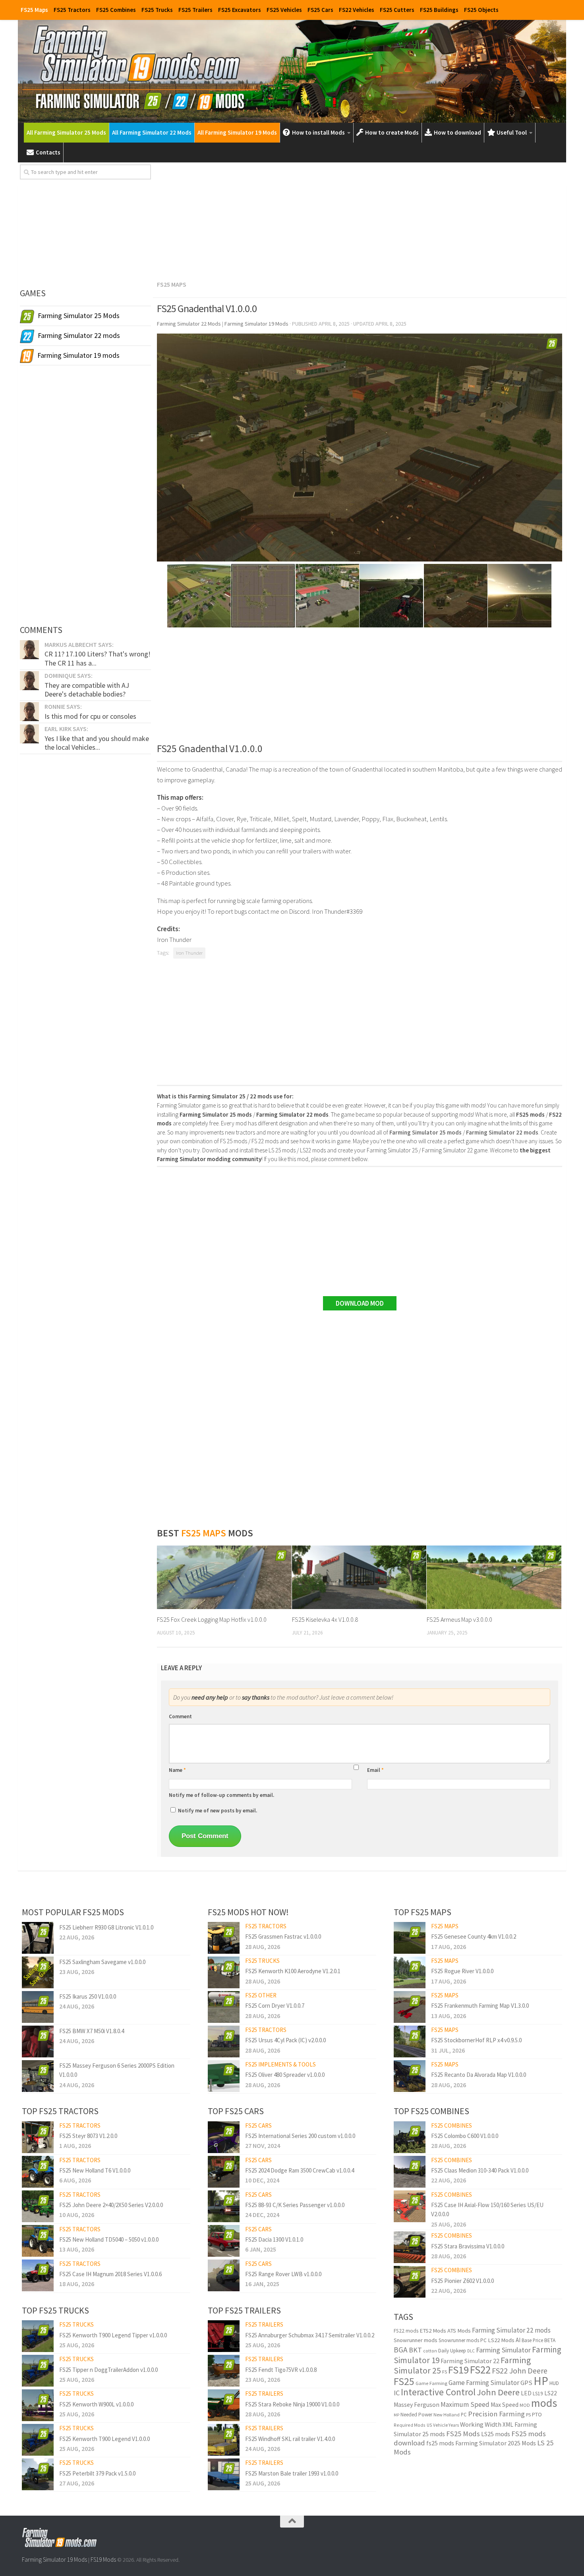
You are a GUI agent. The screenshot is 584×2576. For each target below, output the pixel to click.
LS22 (551, 2393)
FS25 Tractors (72, 10)
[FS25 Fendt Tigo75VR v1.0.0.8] (224, 2371)
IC (397, 2393)
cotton (430, 2351)
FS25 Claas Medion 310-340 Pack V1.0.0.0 (480, 2170)
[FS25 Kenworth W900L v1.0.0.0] (38, 2405)
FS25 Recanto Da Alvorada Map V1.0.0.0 (479, 2075)
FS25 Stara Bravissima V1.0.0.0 (468, 2246)
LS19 (538, 2394)
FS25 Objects (481, 10)
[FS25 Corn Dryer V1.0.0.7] (224, 2007)
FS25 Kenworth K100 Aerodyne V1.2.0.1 (293, 1971)
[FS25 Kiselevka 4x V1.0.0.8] (359, 1577)
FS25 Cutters (397, 10)
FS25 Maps (34, 10)
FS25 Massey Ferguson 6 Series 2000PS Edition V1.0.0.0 (117, 2070)
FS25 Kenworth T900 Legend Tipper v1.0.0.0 (113, 2335)
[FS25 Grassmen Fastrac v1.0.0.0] (224, 1938)
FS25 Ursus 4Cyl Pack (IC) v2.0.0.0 (285, 2040)
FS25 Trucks (157, 10)
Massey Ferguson (417, 2405)
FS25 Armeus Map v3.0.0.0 (459, 1619)
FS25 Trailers (195, 10)
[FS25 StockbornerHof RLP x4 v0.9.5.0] (410, 2042)
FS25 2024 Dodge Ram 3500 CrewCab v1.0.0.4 (300, 2170)
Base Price (532, 2340)
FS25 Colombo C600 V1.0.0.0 (465, 2136)
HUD (554, 2383)
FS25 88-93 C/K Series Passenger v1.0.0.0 (295, 2205)
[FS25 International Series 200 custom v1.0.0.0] (224, 2137)
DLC (471, 2351)
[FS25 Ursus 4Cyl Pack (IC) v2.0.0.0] (224, 2042)
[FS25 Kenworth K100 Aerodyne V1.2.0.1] (224, 1972)
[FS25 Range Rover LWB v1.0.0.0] (224, 2275)
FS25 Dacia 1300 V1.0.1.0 (274, 2239)
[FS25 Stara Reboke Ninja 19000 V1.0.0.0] (224, 2405)
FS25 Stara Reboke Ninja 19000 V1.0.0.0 (292, 2404)
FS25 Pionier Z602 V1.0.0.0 (462, 2281)
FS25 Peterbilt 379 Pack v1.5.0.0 (97, 2473)
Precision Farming (496, 2414)
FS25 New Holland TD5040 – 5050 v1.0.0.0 (109, 2239)
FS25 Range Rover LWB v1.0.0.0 (283, 2274)
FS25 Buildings (439, 10)
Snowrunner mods (416, 2340)
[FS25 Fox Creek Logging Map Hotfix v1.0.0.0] (224, 1577)
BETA (550, 2340)
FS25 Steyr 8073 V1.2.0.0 (88, 2136)
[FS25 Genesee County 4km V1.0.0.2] (410, 1938)
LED (526, 2393)
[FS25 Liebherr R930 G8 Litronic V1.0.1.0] (38, 1938)
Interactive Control (438, 2392)
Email (375, 1770)
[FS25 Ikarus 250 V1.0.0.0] (38, 2007)
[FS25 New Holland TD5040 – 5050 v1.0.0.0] (38, 2241)
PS (528, 2415)
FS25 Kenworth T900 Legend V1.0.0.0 (104, 2439)
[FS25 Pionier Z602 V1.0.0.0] (410, 2282)
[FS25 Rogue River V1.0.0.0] (410, 1972)
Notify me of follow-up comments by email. (221, 1795)
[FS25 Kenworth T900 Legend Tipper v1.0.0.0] (38, 2336)
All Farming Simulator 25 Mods (66, 132)
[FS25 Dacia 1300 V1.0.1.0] (224, 2241)
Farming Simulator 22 (470, 2361)
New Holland (447, 2415)
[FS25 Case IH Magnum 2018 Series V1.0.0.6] (38, 2275)
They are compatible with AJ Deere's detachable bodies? (87, 690)
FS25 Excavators (240, 10)
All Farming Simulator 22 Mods (152, 132)
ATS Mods (459, 2331)
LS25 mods (496, 2434)
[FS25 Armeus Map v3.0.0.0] (494, 1577)
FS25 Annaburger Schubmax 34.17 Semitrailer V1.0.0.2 (310, 2335)
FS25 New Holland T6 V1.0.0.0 (95, 2170)
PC (464, 2415)
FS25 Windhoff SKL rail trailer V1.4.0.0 (290, 2439)
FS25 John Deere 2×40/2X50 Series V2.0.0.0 (111, 2205)
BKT (415, 2350)
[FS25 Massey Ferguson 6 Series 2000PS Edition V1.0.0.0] (38, 2076)
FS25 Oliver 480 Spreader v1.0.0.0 (285, 2075)
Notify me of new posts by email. (218, 1811)
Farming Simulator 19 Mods (54, 2560)
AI (518, 2340)
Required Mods (410, 2425)
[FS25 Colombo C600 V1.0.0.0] (410, 2137)
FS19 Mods (103, 2560)
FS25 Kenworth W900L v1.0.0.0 (96, 2404)
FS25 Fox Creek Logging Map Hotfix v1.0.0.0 (212, 1619)
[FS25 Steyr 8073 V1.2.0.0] (38, 2137)
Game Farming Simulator (484, 2383)
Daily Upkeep (452, 2351)
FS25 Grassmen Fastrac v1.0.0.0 (283, 1936)
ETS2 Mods (433, 2331)
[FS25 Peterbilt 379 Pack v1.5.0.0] (38, 2474)
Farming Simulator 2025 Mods (496, 2443)
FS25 (404, 2381)
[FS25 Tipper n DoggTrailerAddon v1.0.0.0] (38, 2371)
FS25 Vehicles (284, 10)
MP (396, 2415)
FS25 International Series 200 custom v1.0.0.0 (300, 2136)
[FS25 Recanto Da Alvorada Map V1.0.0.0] (410, 2076)
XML (508, 2425)
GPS (526, 2383)
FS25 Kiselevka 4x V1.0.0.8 (325, 1619)
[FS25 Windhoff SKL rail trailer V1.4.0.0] (224, 2440)
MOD (525, 2405)
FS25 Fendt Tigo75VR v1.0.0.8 (281, 2370)
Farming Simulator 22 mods (511, 2330)
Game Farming (431, 2383)
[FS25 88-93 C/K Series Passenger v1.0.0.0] (224, 2206)
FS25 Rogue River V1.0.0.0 (462, 1971)
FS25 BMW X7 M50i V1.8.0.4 (92, 2031)
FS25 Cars (320, 10)
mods (544, 2403)
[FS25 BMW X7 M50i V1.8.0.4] (38, 2042)
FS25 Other (261, 1995)
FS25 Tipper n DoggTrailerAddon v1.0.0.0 (108, 2370)
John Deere (498, 2392)
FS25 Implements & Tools (280, 2064)
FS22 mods (406, 2331)
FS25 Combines (116, 10)
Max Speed (505, 2405)
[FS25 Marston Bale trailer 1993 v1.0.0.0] (224, 2474)
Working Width (481, 2425)
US (429, 2425)
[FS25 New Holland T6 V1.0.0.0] (38, 2172)
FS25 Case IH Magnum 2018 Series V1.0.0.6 (110, 2274)
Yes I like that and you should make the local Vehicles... (97, 743)
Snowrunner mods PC (463, 2340)
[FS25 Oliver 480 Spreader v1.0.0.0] (224, 2076)
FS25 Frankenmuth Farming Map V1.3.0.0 (480, 2006)
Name (177, 1770)
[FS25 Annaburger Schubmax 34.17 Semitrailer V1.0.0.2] (224, 2336)
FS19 (458, 2370)
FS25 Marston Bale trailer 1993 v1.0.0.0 (292, 2473)
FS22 (480, 2370)
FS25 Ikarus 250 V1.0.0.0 (88, 1996)
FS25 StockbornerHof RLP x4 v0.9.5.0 (476, 2040)
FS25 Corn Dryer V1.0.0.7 (275, 2006)
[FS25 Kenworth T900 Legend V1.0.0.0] (38, 2440)
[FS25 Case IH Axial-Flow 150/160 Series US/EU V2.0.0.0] (410, 2206)
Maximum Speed (465, 2404)
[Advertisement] (360, 220)
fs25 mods (440, 2443)
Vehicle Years (446, 2425)
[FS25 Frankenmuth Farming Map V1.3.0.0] (410, 2007)
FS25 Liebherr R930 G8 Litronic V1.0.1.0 (106, 1927)
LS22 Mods (501, 2340)
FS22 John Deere (520, 2370)
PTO (537, 2414)
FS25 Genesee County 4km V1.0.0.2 (474, 1936)
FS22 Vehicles (357, 10)
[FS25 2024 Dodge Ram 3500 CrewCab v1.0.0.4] (224, 2172)
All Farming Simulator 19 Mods (237, 132)
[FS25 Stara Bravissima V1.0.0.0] (410, 2247)
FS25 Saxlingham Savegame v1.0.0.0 (102, 1962)
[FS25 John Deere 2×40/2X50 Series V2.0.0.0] (38, 2206)
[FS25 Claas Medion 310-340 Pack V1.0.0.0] (410, 2172)
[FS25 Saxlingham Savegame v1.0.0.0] (38, 1972)
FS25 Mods (463, 2434)
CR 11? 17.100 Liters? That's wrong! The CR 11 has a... (98, 658)
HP (541, 2381)
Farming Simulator (503, 2350)
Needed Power (416, 2415)
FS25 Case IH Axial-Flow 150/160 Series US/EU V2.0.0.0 (487, 2209)
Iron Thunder (189, 953)
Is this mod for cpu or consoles (90, 716)
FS (445, 2372)
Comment (180, 1716)
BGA (401, 2350)
